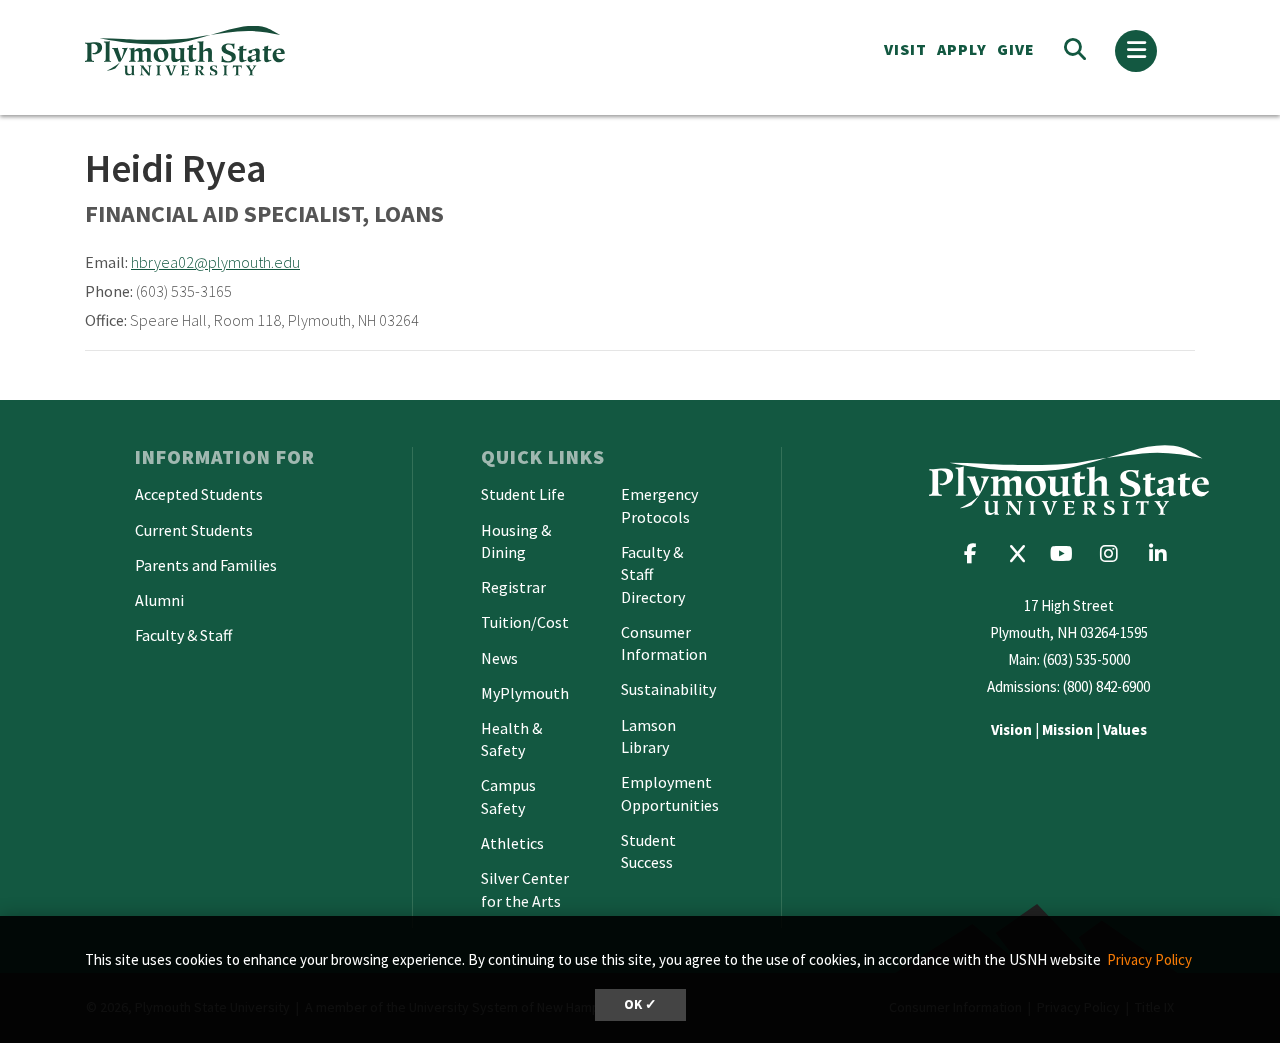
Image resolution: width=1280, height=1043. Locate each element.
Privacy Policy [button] (1149, 959)
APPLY (962, 49)
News (499, 658)
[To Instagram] (1115, 553)
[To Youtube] (1066, 553)
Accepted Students (199, 494)
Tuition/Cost (525, 622)
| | (1069, 729)
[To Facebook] (977, 553)
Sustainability (668, 689)
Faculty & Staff (183, 635)
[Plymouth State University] (327, 50)
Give (1016, 49)
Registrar (513, 587)
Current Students (194, 530)
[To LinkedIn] (1162, 553)
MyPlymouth (525, 693)
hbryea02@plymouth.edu (215, 262)
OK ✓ (640, 1004)
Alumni (159, 600)
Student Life (523, 494)
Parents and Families (206, 565)
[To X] (1022, 553)
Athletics (512, 843)
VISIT (905, 49)
